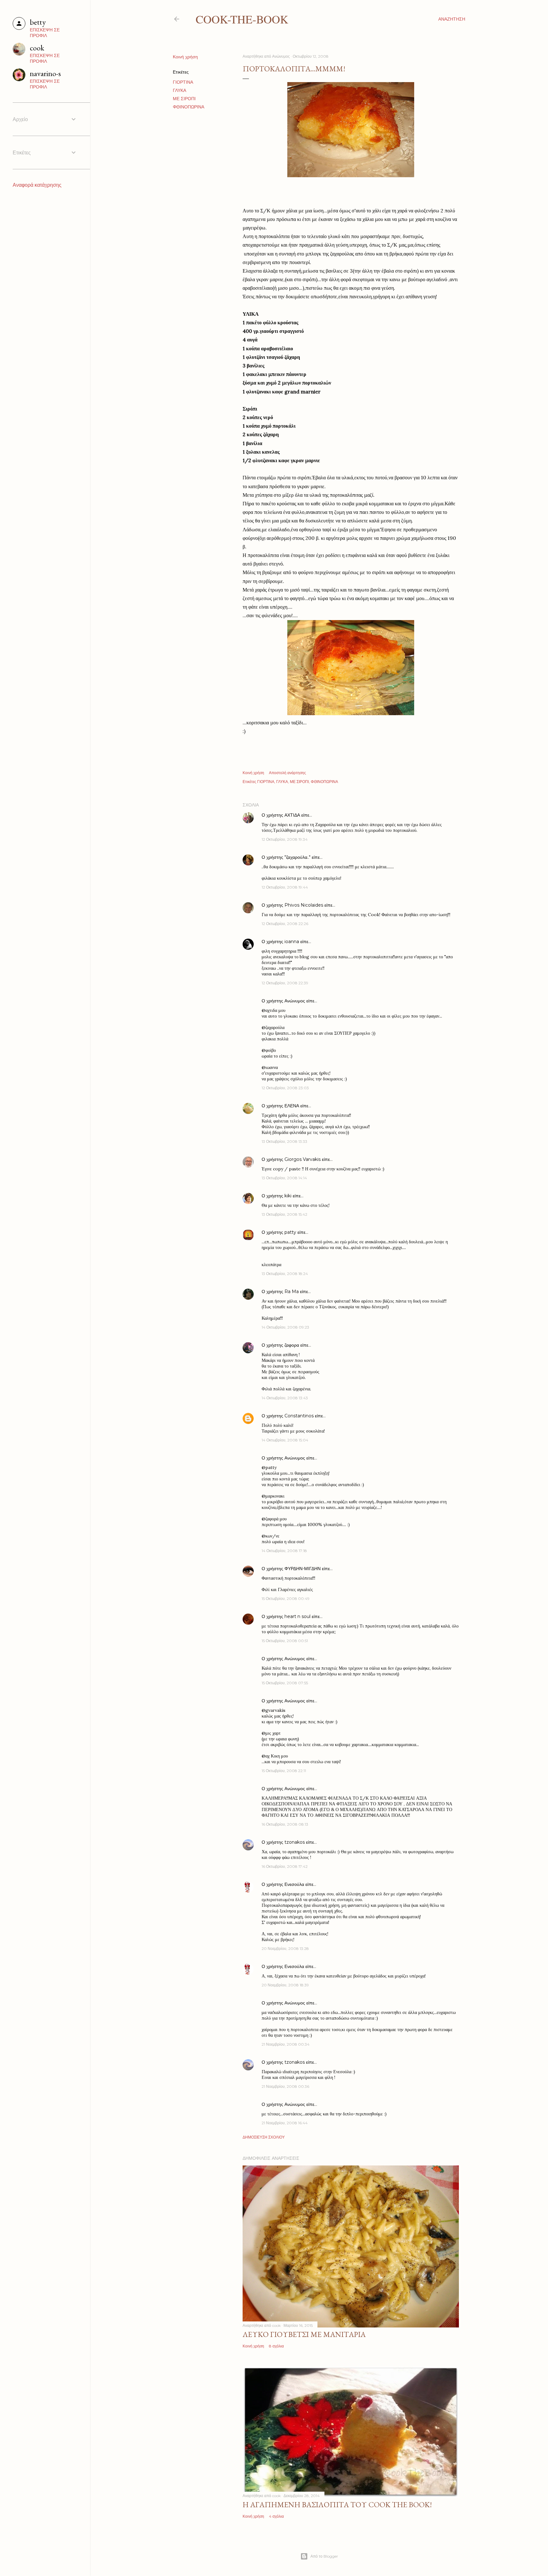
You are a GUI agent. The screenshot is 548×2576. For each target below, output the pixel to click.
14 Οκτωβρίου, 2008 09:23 (285, 1327)
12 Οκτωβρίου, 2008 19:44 (285, 887)
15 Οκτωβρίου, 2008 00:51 (285, 1641)
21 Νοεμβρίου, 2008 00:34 (286, 2044)
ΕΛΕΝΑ (292, 1106)
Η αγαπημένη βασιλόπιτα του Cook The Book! (337, 2505)
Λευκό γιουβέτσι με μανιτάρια (304, 2334)
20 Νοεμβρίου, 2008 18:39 (285, 1985)
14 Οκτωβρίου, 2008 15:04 (285, 1440)
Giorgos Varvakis (303, 1159)
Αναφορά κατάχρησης (37, 185)
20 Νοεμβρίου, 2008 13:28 (285, 1948)
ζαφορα (292, 1345)
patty (290, 1232)
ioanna (292, 942)
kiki (288, 1196)
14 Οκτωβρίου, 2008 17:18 (284, 1551)
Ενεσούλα (294, 1884)
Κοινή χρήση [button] (185, 57)
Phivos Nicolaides (304, 905)
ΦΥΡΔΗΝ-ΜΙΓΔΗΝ (303, 1569)
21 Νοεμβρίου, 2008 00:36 (285, 2086)
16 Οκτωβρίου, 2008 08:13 (285, 1824)
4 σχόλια (276, 2516)
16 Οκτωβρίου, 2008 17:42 (285, 1866)
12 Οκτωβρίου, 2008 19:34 (285, 839)
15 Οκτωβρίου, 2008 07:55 (285, 1683)
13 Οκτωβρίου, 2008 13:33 (284, 1141)
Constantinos (299, 1416)
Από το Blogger (324, 2556)
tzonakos (295, 1842)
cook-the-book (242, 19)
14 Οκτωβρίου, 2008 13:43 (285, 1398)
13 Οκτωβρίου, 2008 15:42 (284, 1214)
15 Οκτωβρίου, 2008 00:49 (286, 1599)
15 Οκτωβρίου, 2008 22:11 (284, 1771)
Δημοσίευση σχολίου (264, 2137)
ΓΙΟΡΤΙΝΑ (183, 82)
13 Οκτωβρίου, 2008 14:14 (284, 1178)
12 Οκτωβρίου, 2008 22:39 (285, 983)
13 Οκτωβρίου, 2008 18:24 (285, 1274)
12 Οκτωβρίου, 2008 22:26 (285, 924)
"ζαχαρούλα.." (297, 857)
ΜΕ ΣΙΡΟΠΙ (184, 99)
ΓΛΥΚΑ (179, 90)
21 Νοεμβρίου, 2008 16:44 (285, 2123)
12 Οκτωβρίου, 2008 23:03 (285, 1088)
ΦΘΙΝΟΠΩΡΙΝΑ (189, 107)
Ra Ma (292, 1291)
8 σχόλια (276, 2346)
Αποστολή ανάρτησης (287, 773)
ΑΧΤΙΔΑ (292, 815)
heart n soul (297, 1616)
